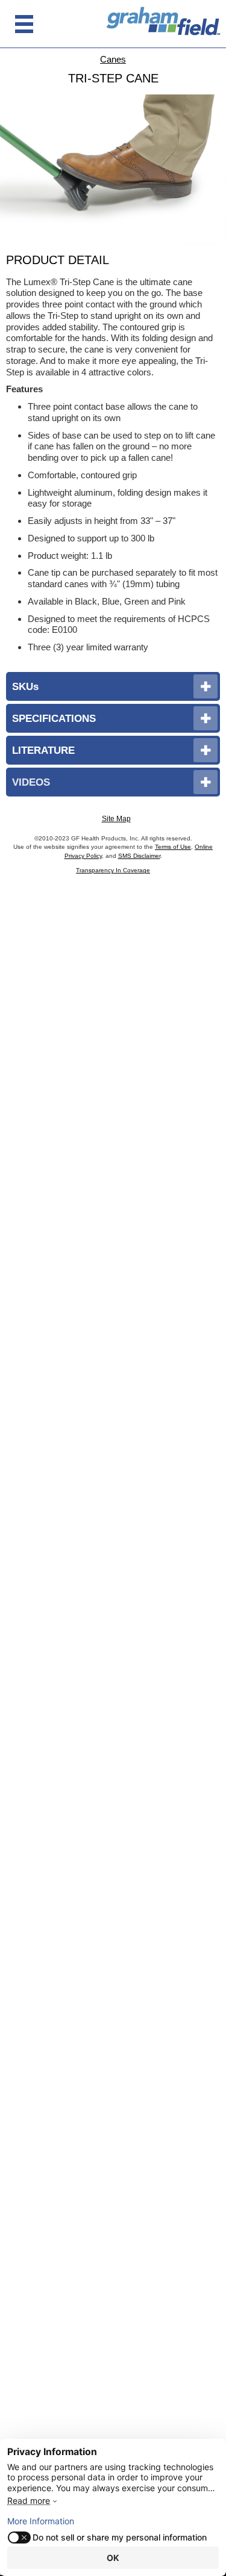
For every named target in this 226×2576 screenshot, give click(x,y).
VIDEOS (31, 782)
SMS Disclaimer (139, 856)
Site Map (116, 819)
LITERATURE (43, 750)
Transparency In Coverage (113, 870)
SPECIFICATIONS (54, 718)
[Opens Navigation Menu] (24, 24)
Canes (113, 59)
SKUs (25, 686)
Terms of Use (173, 847)
